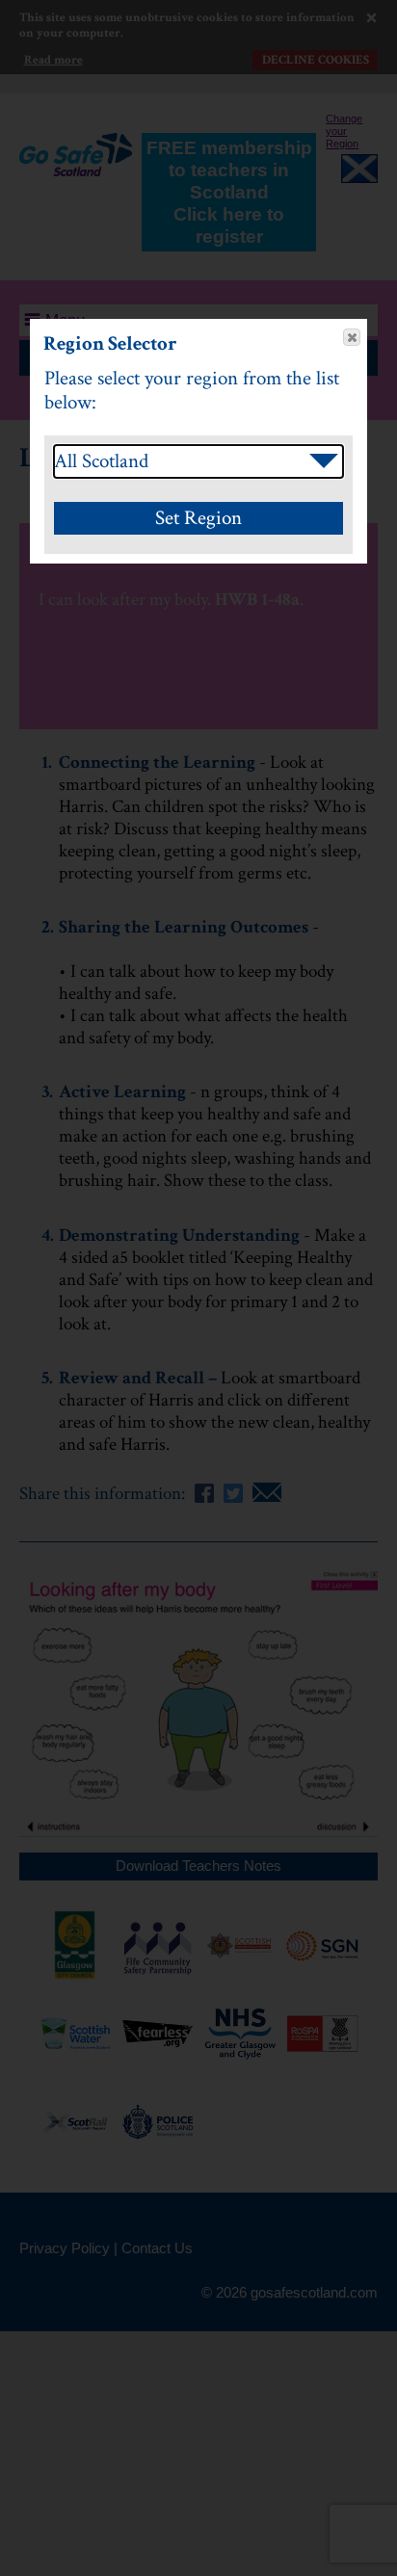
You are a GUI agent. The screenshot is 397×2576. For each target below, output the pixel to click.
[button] (352, 337)
